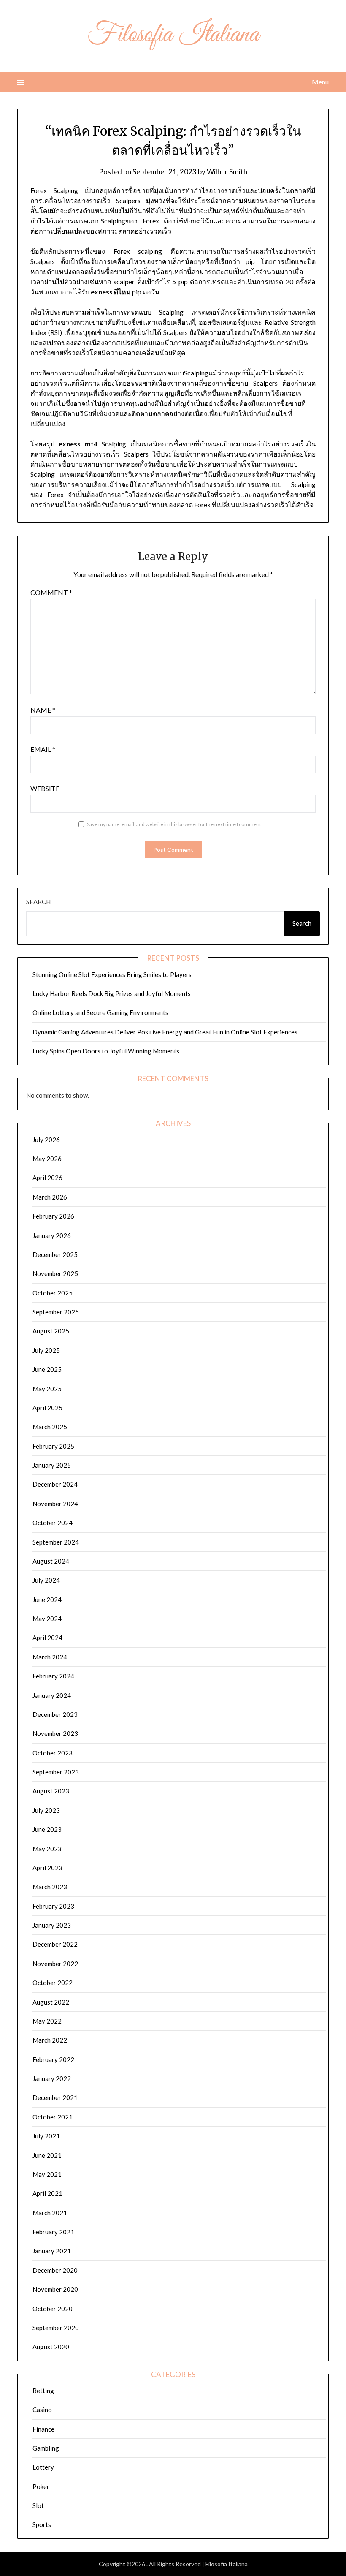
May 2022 (47, 2021)
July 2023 (46, 1810)
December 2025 (55, 1254)
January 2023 (52, 1925)
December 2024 (55, 1484)
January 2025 (52, 1465)
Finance (43, 2429)
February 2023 (53, 1906)
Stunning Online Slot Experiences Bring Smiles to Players (112, 974)
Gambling (46, 2448)
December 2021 (55, 2097)
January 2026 (52, 1235)
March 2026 (50, 1197)
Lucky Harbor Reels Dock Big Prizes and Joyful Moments (112, 993)
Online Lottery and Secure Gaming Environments (100, 1012)
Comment (51, 592)
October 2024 (53, 1523)
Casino (42, 2410)
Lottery (43, 2467)
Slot (38, 2505)
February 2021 (53, 2232)
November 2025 (55, 1273)
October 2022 (53, 1983)
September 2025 (56, 1312)
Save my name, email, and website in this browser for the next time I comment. (175, 824)
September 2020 (56, 2328)
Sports (42, 2524)
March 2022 (50, 2040)
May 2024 (47, 1619)
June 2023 (47, 1829)
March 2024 (50, 1657)
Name (43, 710)
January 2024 (52, 1695)
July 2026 (46, 1140)
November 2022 (55, 1964)
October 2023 (53, 1753)
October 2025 (53, 1293)
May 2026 (47, 1159)
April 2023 (47, 1868)
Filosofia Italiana (173, 35)
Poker (41, 2486)
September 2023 (56, 1772)
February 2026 (53, 1216)
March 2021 (50, 2213)
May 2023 (47, 1849)
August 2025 (51, 1331)
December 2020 (55, 2270)
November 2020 (55, 2289)
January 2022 (52, 2078)
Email (43, 749)
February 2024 (53, 1676)
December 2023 (55, 1714)
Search (38, 902)
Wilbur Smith (227, 172)
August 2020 (51, 2347)
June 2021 (47, 2155)
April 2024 (47, 1638)
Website (45, 788)
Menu (320, 82)
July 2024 (46, 1580)
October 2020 (53, 2309)
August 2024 (51, 1561)
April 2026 (47, 1178)
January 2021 (52, 2251)
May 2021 (47, 2174)
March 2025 (50, 1427)
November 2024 (55, 1504)
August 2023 (51, 1791)
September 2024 (56, 1542)
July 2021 (46, 2136)
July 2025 (46, 1350)
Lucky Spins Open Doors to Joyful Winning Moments (106, 1051)
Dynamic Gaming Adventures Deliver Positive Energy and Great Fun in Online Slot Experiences (165, 1032)
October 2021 (53, 2117)
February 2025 (53, 1446)
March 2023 (50, 1887)
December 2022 (55, 1944)
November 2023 (55, 1733)
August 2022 (51, 2002)
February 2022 (53, 2059)
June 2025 (47, 1369)
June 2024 (47, 1599)
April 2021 (47, 2193)
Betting (43, 2391)
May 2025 (47, 1389)
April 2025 (47, 1408)
